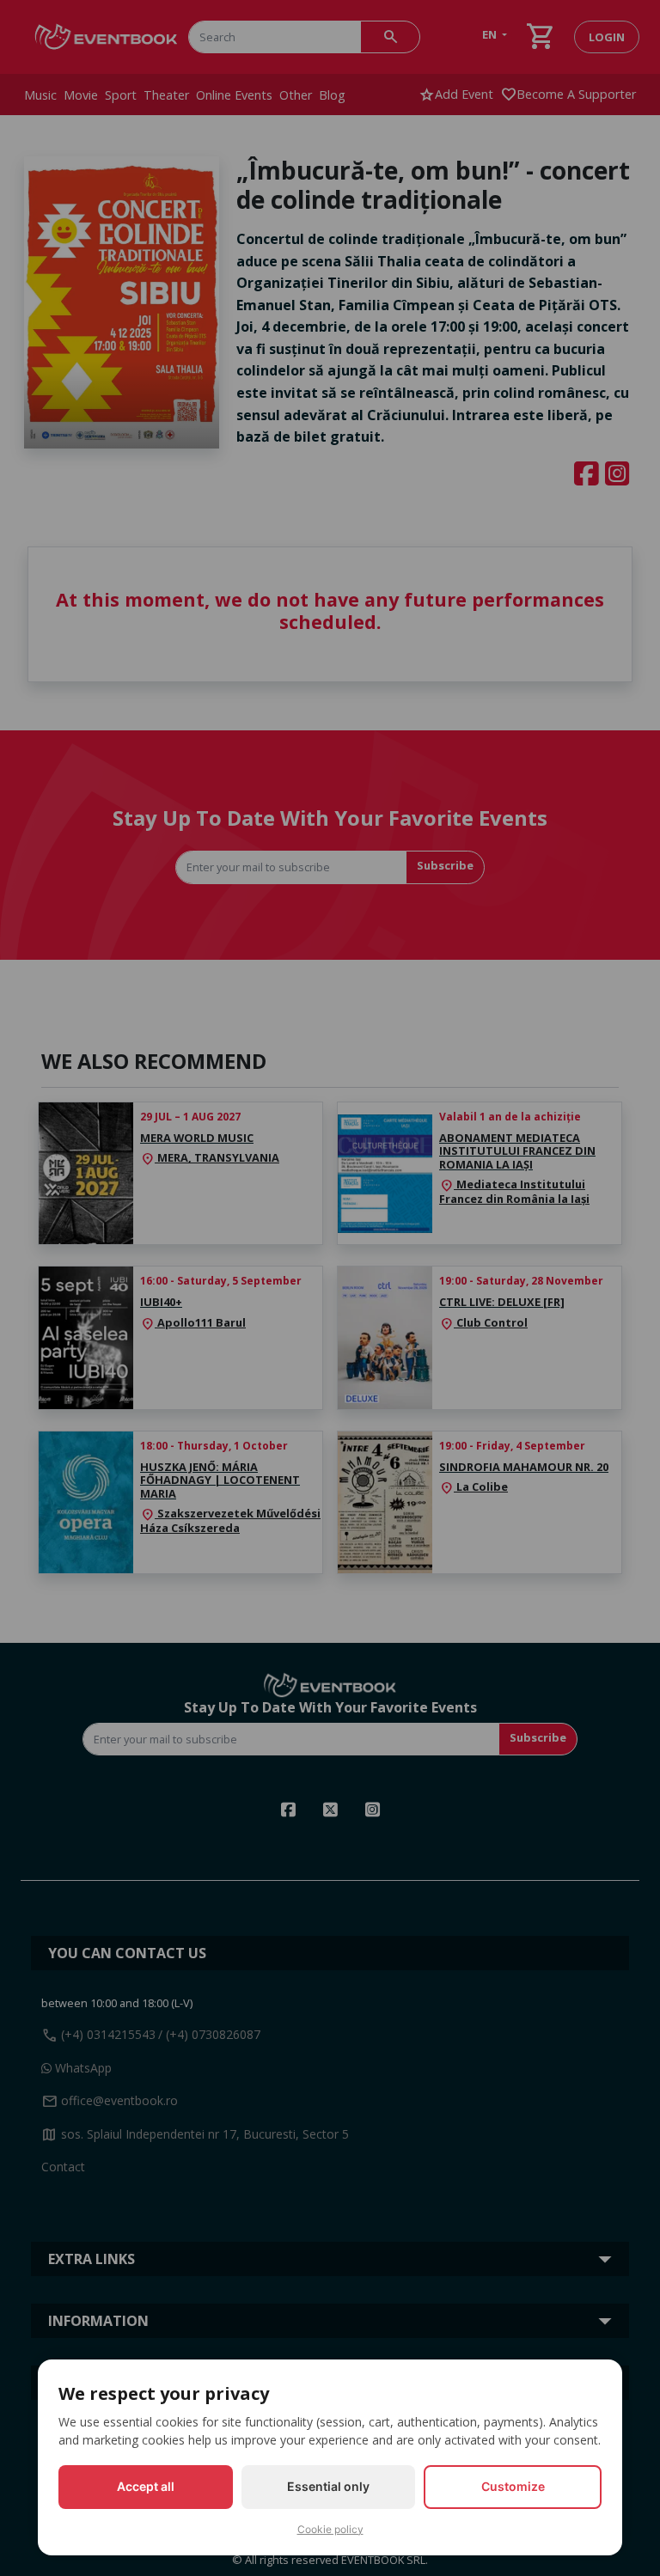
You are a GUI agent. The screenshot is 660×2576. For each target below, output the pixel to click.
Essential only (328, 2486)
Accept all (146, 2486)
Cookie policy (330, 2529)
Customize (513, 2486)
